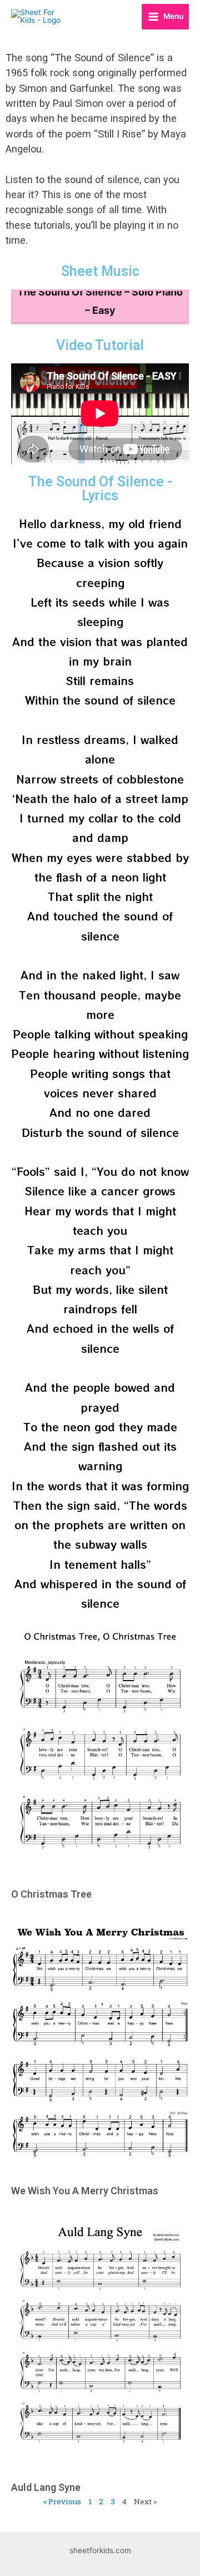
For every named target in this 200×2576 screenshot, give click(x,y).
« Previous (62, 2501)
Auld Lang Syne (46, 2487)
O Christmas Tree (51, 1894)
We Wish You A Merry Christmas (85, 2191)
